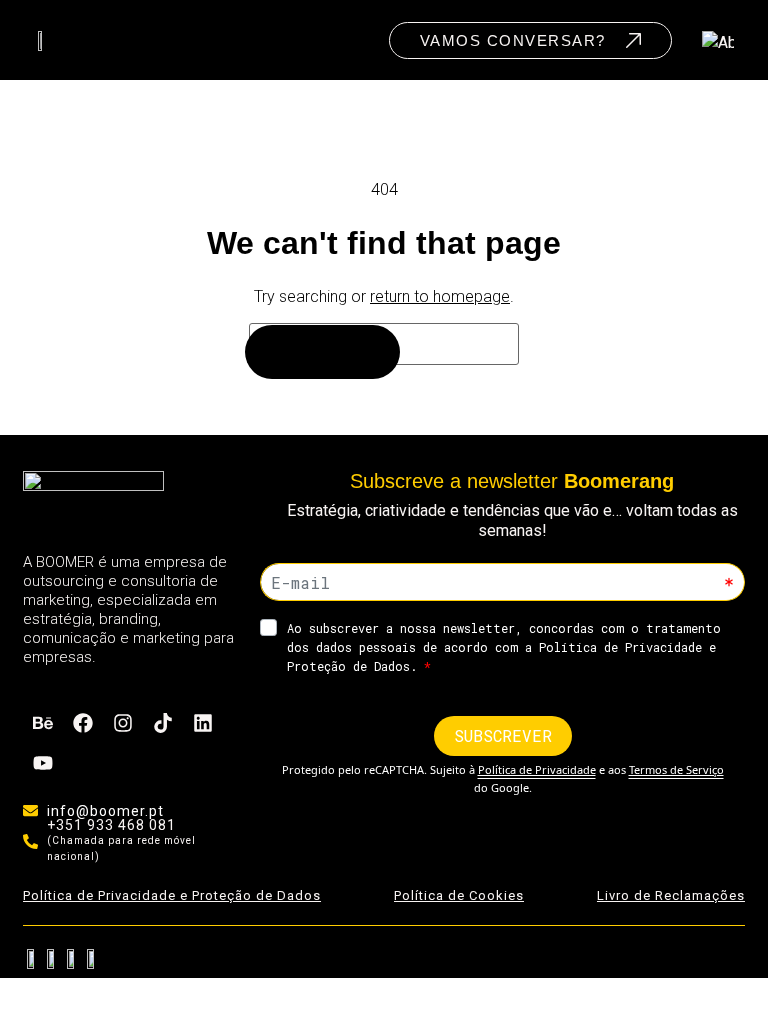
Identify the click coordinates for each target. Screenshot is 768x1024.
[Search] (322, 352)
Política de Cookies (459, 895)
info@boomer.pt (105, 811)
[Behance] (43, 723)
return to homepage (440, 296)
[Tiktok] (163, 723)
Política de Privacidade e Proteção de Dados (172, 895)
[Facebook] (83, 723)
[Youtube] (43, 763)
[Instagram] (123, 723)
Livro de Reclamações (671, 895)
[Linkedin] (203, 723)
